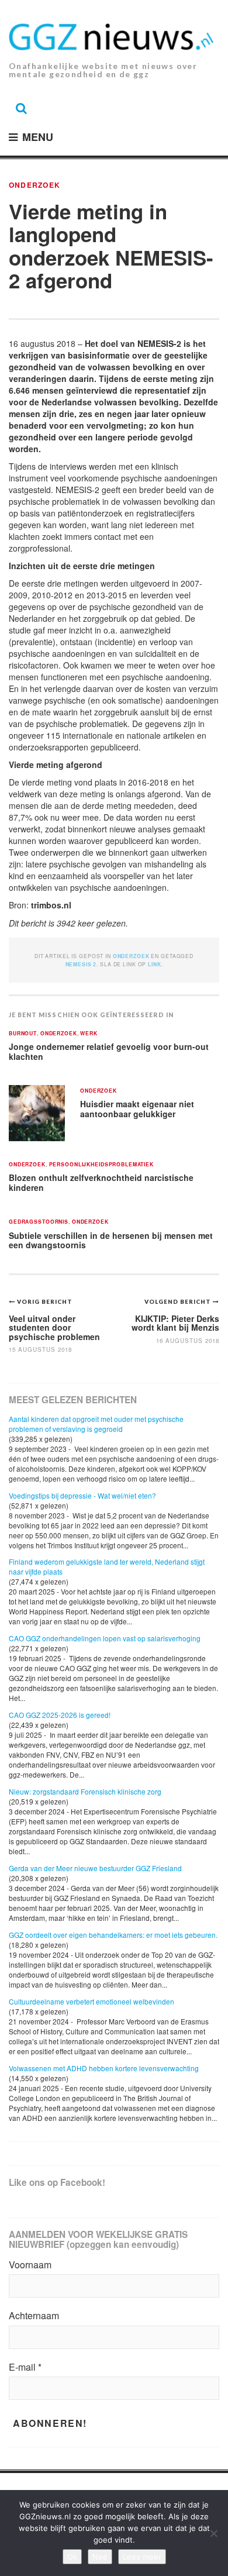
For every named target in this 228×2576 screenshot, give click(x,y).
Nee (100, 2557)
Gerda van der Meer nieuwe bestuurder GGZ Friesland (95, 1868)
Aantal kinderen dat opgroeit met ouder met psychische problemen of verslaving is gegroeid (96, 1424)
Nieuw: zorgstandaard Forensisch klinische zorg (85, 1791)
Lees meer (142, 2557)
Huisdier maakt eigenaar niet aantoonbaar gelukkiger (137, 1109)
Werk (89, 1034)
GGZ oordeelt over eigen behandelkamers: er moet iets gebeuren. (113, 1935)
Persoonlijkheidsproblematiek (101, 1165)
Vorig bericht (45, 1301)
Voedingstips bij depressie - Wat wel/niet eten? (82, 1495)
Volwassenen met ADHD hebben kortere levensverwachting (104, 2068)
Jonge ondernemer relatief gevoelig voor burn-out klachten (109, 1051)
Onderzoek (34, 185)
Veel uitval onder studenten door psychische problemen (54, 1327)
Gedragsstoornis (39, 1222)
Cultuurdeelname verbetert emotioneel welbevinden (91, 2001)
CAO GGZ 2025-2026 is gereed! (60, 1715)
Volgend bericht (179, 1301)
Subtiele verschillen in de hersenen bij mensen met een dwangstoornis (111, 1240)
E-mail (25, 2367)
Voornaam (30, 2265)
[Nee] (213, 2533)
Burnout (23, 1034)
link (154, 964)
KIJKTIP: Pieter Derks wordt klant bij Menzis (175, 1323)
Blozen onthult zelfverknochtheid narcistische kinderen (101, 1182)
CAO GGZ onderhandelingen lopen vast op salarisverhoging (105, 1638)
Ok (72, 2557)
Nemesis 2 (81, 964)
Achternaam (34, 2316)
